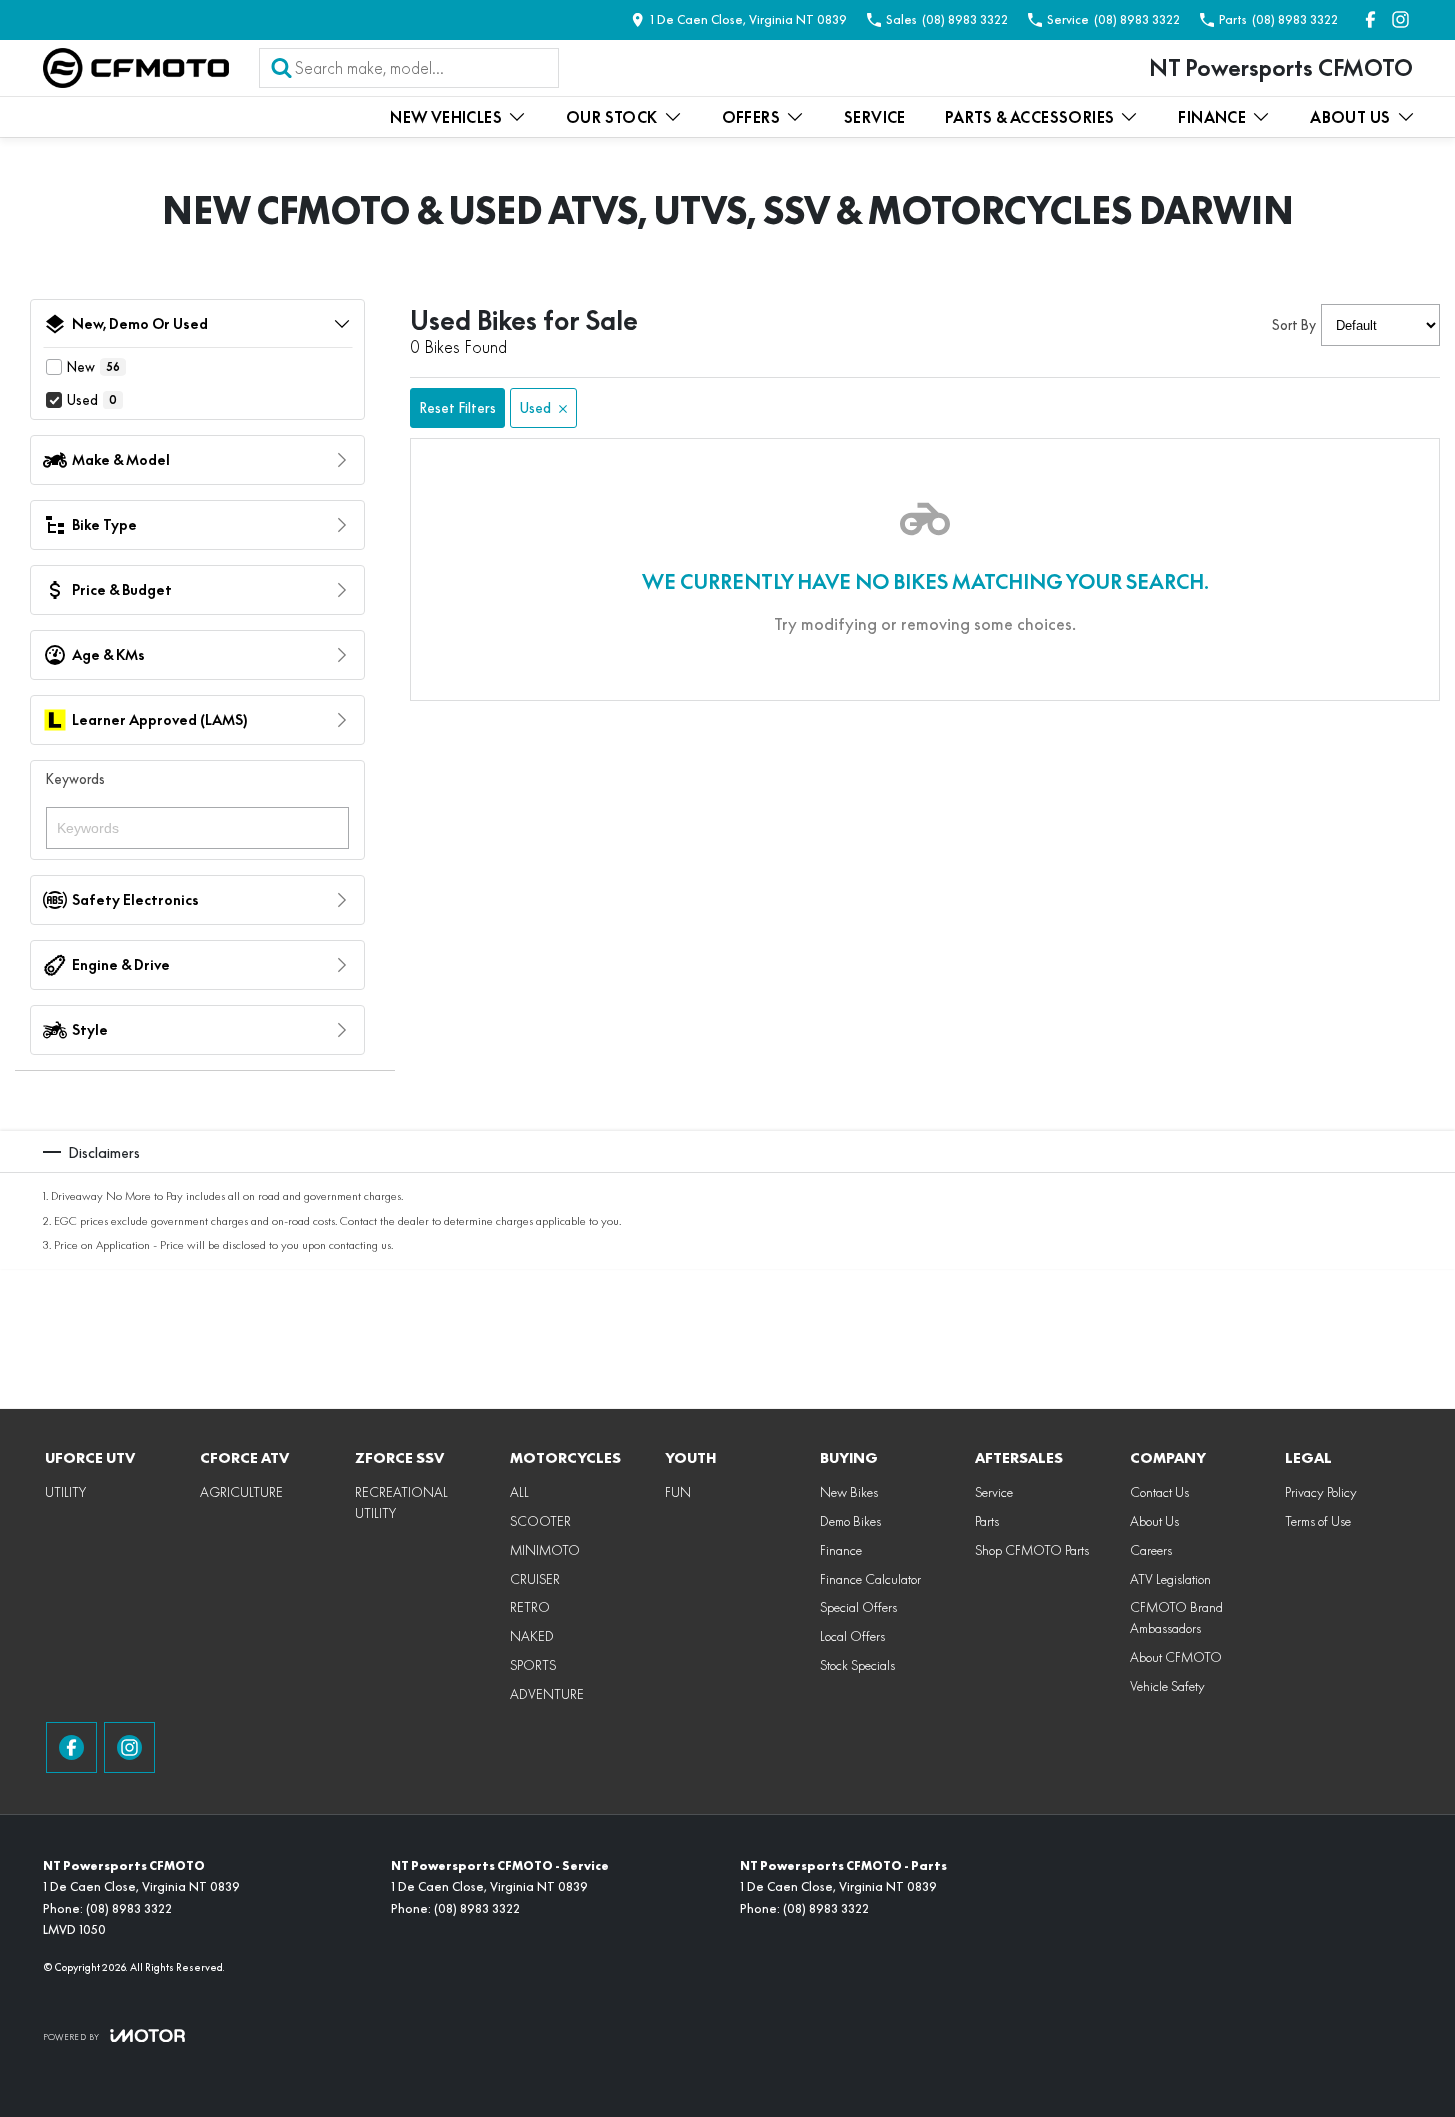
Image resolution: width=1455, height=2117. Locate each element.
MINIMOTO (545, 1550)
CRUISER (535, 1579)
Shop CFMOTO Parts (1032, 1550)
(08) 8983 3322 (129, 1908)
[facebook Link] (1370, 19)
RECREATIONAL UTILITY (401, 1502)
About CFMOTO (1176, 1657)
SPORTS (533, 1665)
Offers (751, 117)
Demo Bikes (850, 1521)
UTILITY (65, 1492)
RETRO (530, 1607)
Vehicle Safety (1167, 1686)
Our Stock (612, 117)
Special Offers (858, 1607)
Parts (987, 1521)
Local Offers (852, 1636)
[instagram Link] (1400, 19)
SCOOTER (540, 1521)
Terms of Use (1318, 1521)
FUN (678, 1492)
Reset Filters (457, 408)
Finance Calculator (870, 1579)
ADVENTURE (547, 1694)
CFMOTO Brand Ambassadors (1176, 1617)
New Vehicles (446, 117)
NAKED (532, 1636)
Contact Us (1159, 1492)
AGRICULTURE (241, 1492)
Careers (1151, 1550)
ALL (519, 1492)
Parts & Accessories (1030, 117)
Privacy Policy (1321, 1492)
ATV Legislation (1170, 1579)
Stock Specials (857, 1665)
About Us (1350, 117)
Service (875, 117)
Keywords (75, 779)
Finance (1212, 117)
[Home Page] (136, 68)
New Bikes (849, 1492)
